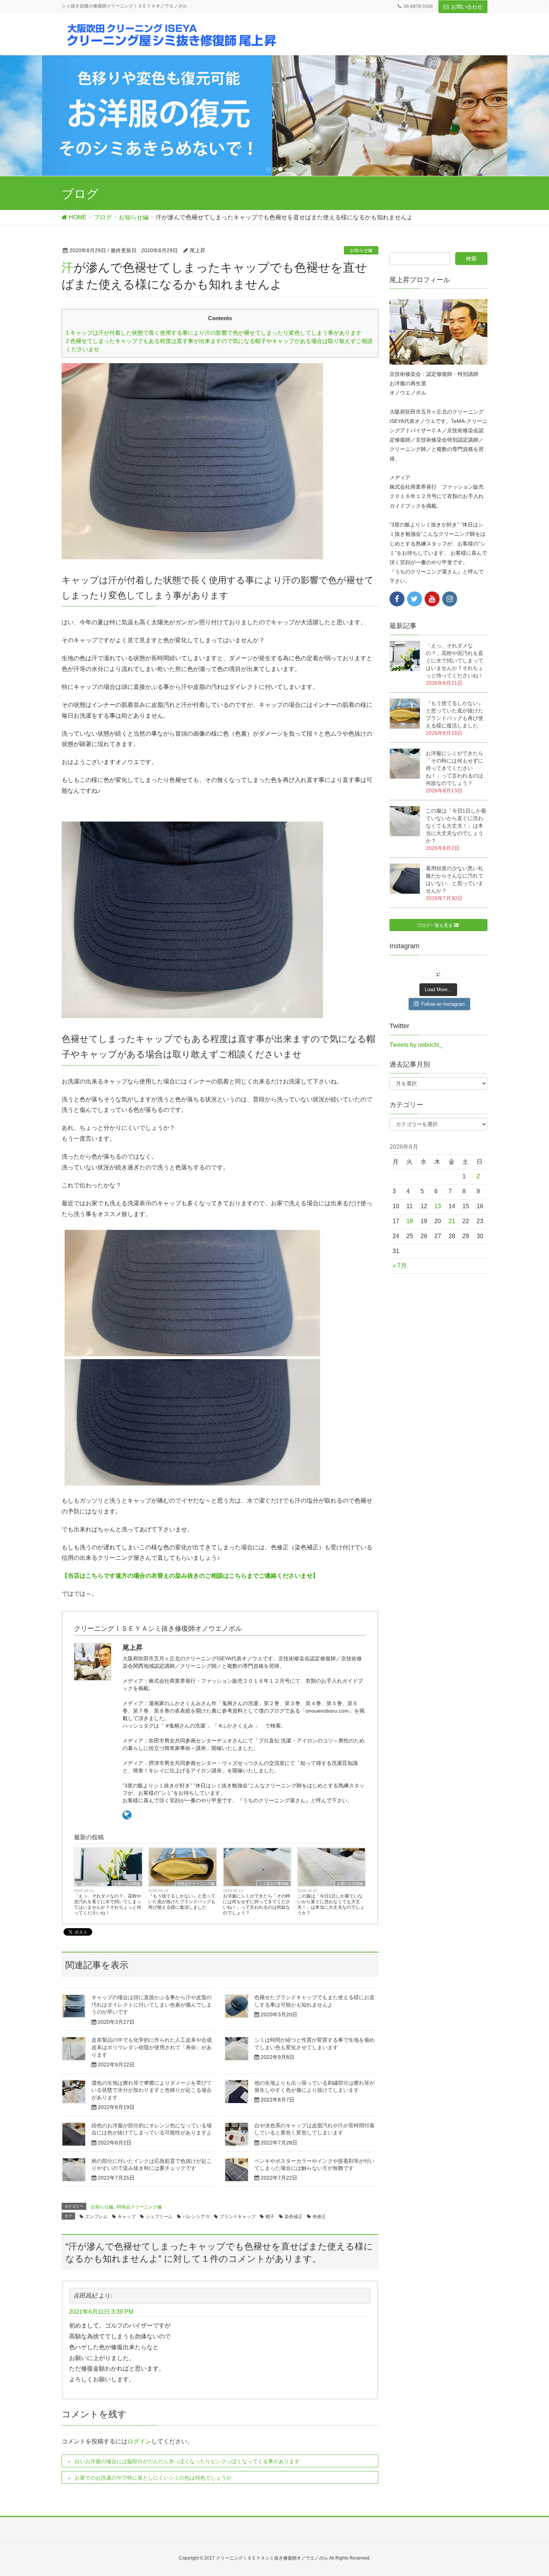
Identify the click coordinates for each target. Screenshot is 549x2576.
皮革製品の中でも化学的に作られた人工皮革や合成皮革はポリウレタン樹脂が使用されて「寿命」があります (152, 2047)
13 (438, 1206)
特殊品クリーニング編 (196, 1884)
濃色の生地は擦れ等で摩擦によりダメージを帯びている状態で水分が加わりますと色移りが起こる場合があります (152, 2090)
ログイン (139, 2441)
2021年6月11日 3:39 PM (101, 2312)
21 (452, 1221)
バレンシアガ (196, 2217)
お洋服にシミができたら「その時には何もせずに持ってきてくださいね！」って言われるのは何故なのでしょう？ (257, 1904)
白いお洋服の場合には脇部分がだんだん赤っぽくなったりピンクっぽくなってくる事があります (187, 2461)
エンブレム (96, 2217)
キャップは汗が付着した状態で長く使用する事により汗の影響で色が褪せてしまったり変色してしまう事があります (214, 333)
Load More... (438, 989)
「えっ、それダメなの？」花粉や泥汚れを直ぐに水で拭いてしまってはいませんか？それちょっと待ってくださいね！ (108, 1904)
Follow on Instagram (443, 1004)
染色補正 (294, 2217)
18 (410, 1221)
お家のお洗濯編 (127, 1884)
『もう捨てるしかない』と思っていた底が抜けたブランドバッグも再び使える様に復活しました (182, 1902)
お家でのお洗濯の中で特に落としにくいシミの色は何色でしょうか (153, 2478)
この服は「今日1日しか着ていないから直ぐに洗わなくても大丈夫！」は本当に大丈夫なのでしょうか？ (331, 1904)
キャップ (127, 2217)
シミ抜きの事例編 (274, 1884)
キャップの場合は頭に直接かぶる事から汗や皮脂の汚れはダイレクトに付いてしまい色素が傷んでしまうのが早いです (152, 2005)
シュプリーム (159, 2217)
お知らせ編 (361, 250)
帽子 (270, 2217)
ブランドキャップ (238, 2217)
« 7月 (400, 1266)
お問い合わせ (467, 7)
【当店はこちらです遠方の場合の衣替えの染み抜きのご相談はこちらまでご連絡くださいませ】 (190, 1576)
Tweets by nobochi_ (416, 1045)
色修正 (319, 2217)
